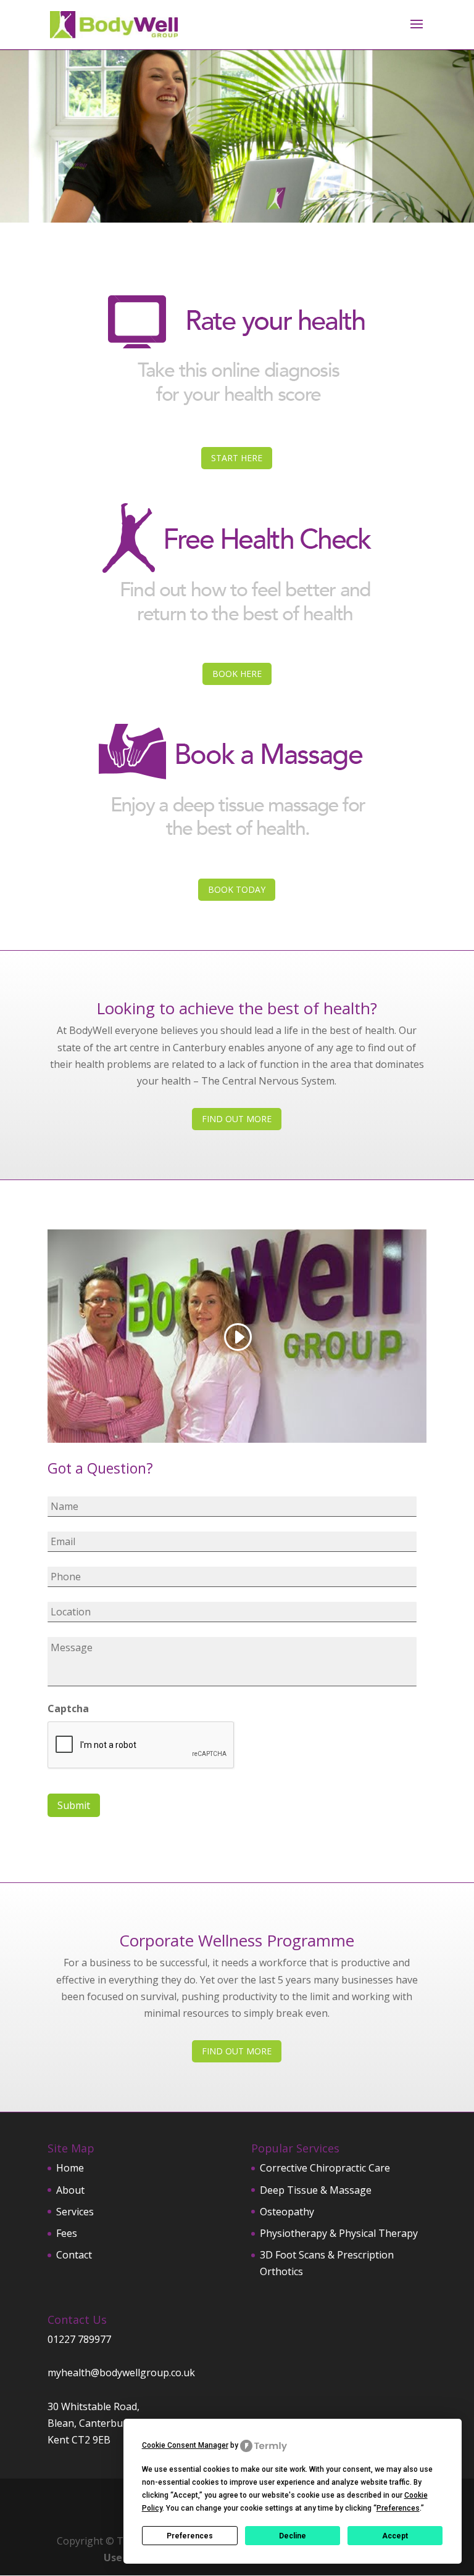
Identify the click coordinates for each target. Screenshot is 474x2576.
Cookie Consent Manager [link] (185, 2445)
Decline (293, 2536)
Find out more (237, 1119)
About (70, 2190)
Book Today (237, 889)
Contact (74, 2255)
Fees (67, 2233)
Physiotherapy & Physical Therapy (339, 2233)
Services (75, 2212)
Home (70, 2168)
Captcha (68, 1709)
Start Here (237, 458)
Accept (395, 2536)
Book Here (237, 674)
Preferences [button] (398, 2508)
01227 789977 (79, 2339)
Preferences (190, 2536)
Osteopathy (287, 2212)
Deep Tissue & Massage (316, 2190)
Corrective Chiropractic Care (325, 2168)
